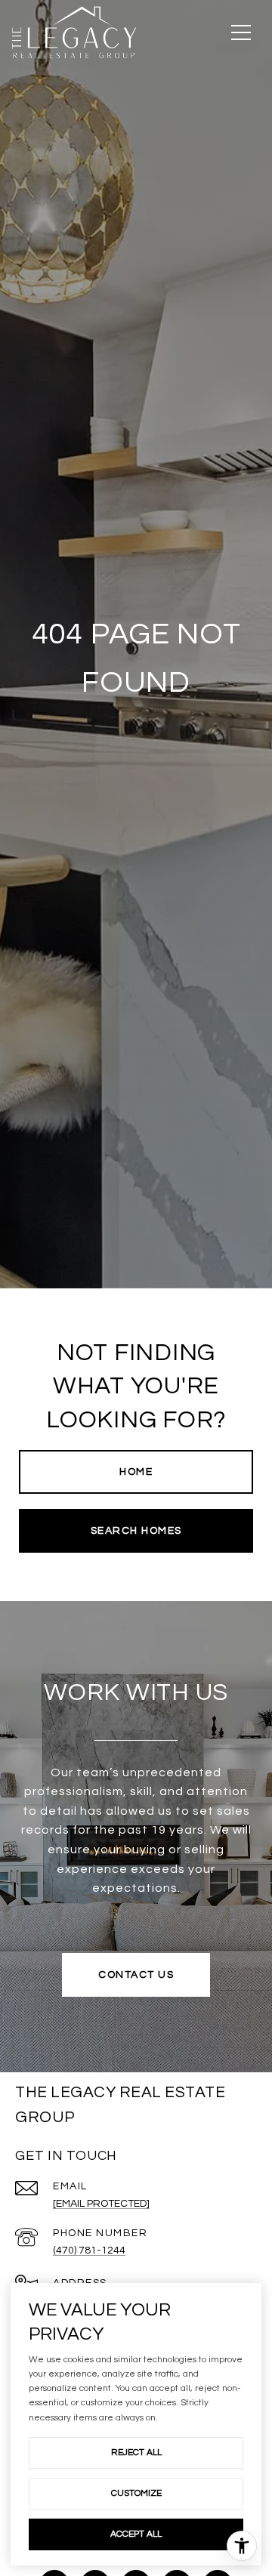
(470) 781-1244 (89, 2251)
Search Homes (136, 1531)
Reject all (136, 2453)
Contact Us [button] (136, 1975)
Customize (136, 2493)
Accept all (136, 2534)
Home (136, 1472)
